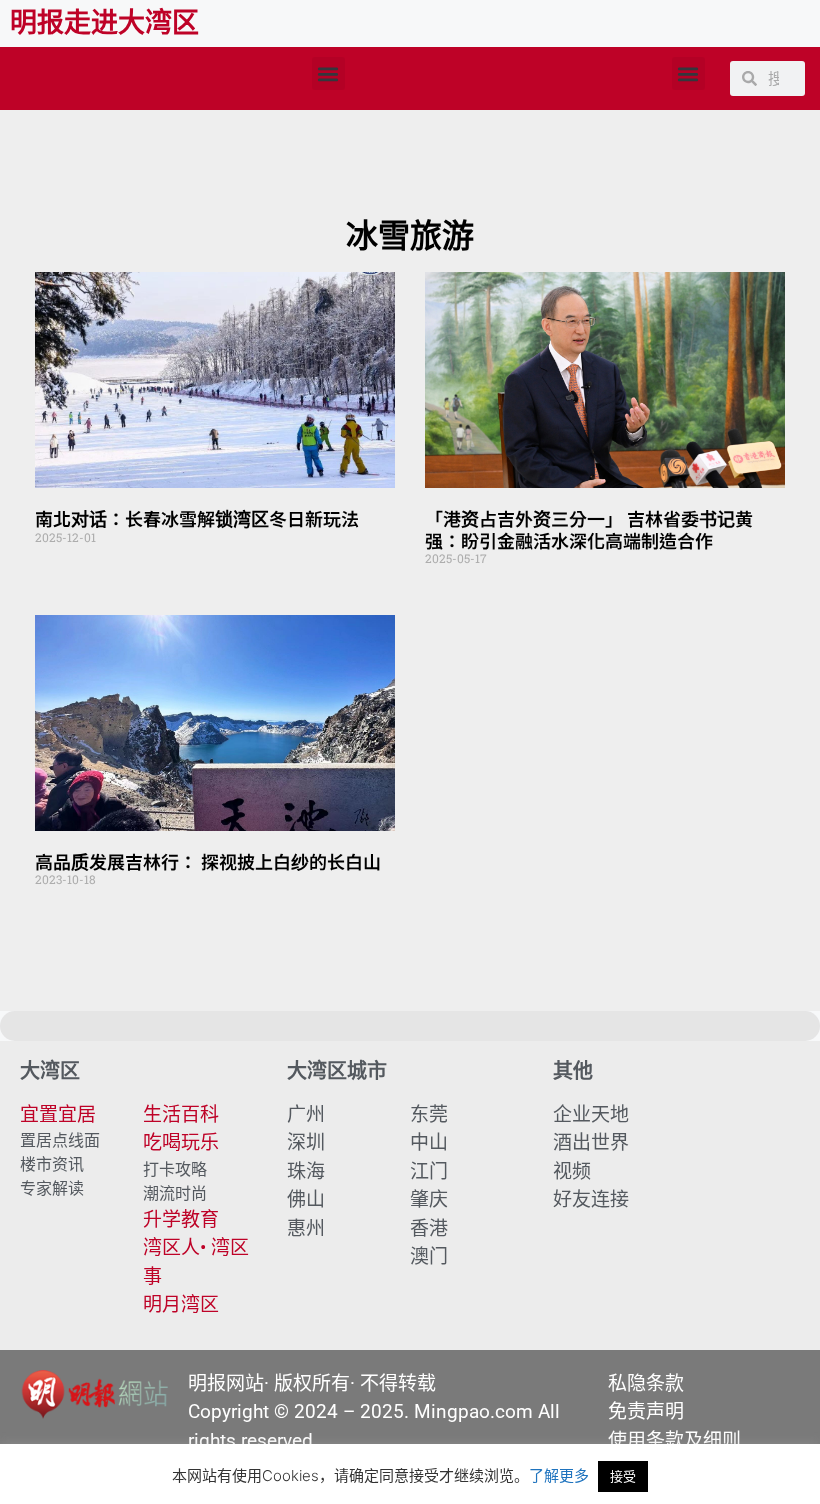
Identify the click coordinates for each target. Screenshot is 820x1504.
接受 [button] (623, 1476)
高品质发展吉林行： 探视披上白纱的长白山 (208, 861)
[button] (328, 73)
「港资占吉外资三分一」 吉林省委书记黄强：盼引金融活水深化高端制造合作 (589, 529)
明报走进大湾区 (104, 23)
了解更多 (559, 1475)
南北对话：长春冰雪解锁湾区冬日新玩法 (197, 518)
